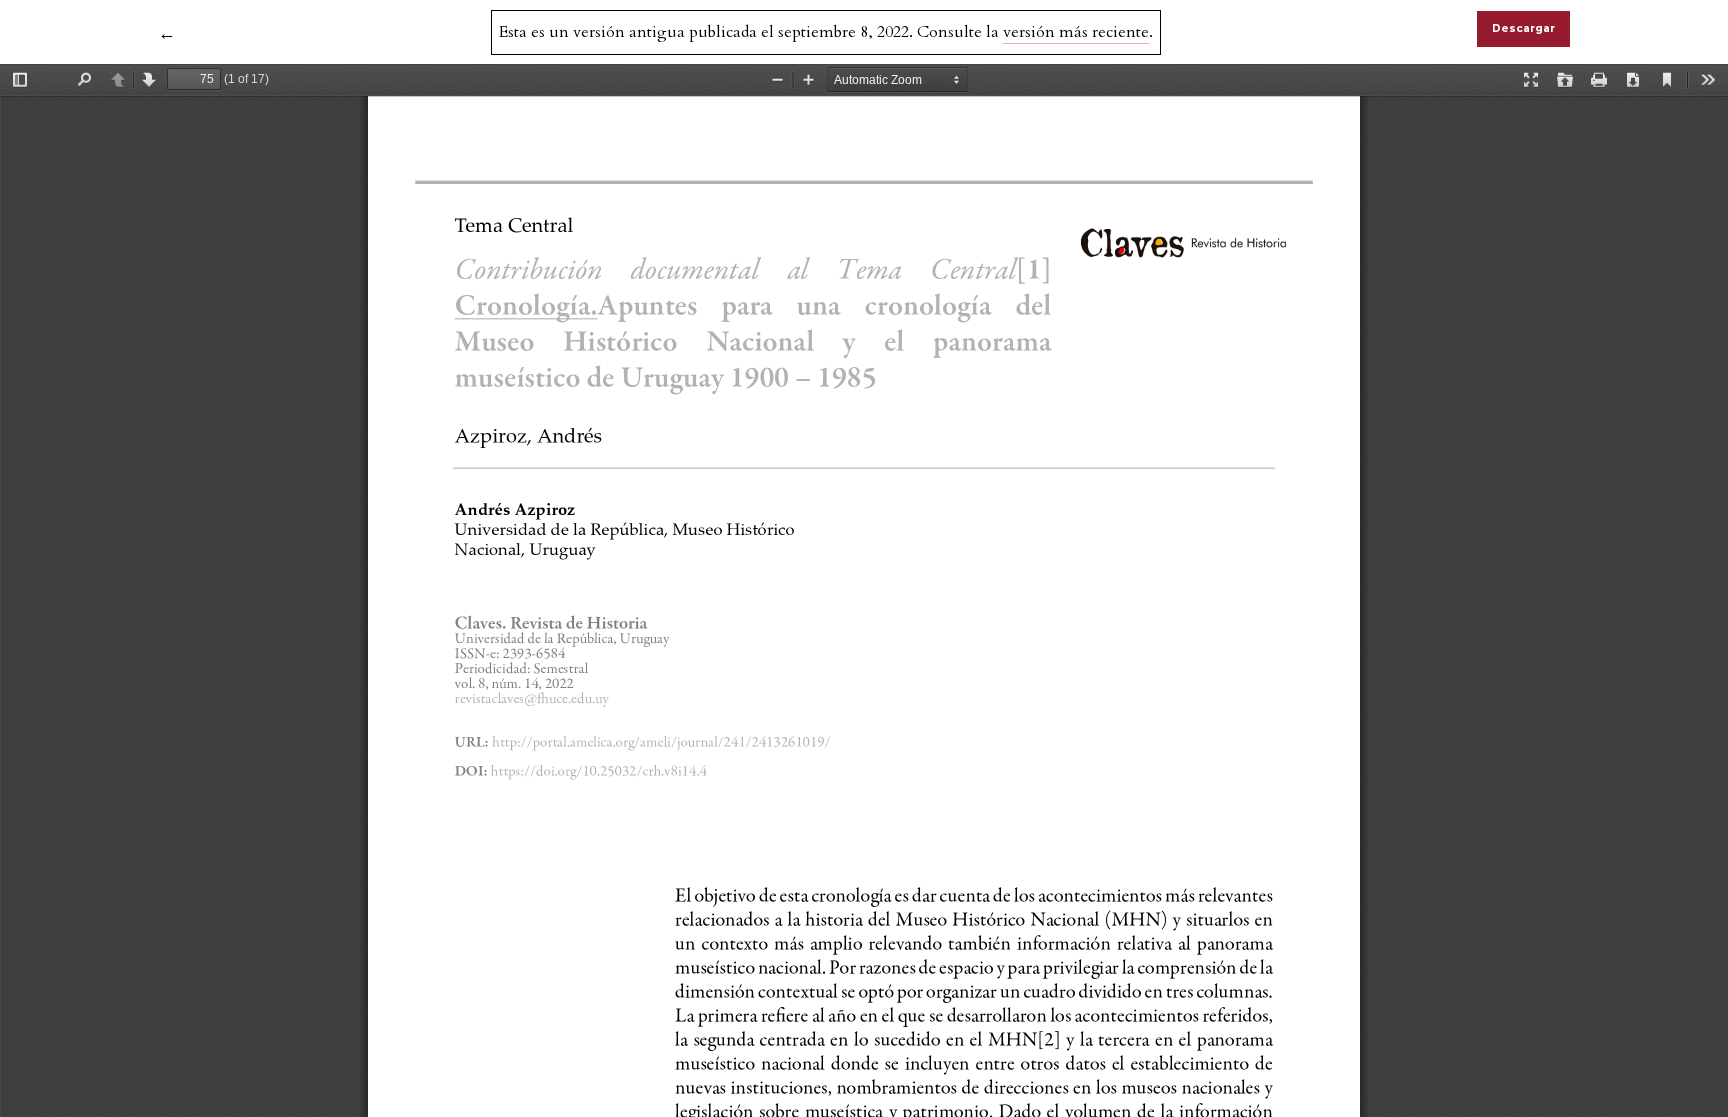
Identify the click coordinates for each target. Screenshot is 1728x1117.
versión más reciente (1076, 32)
